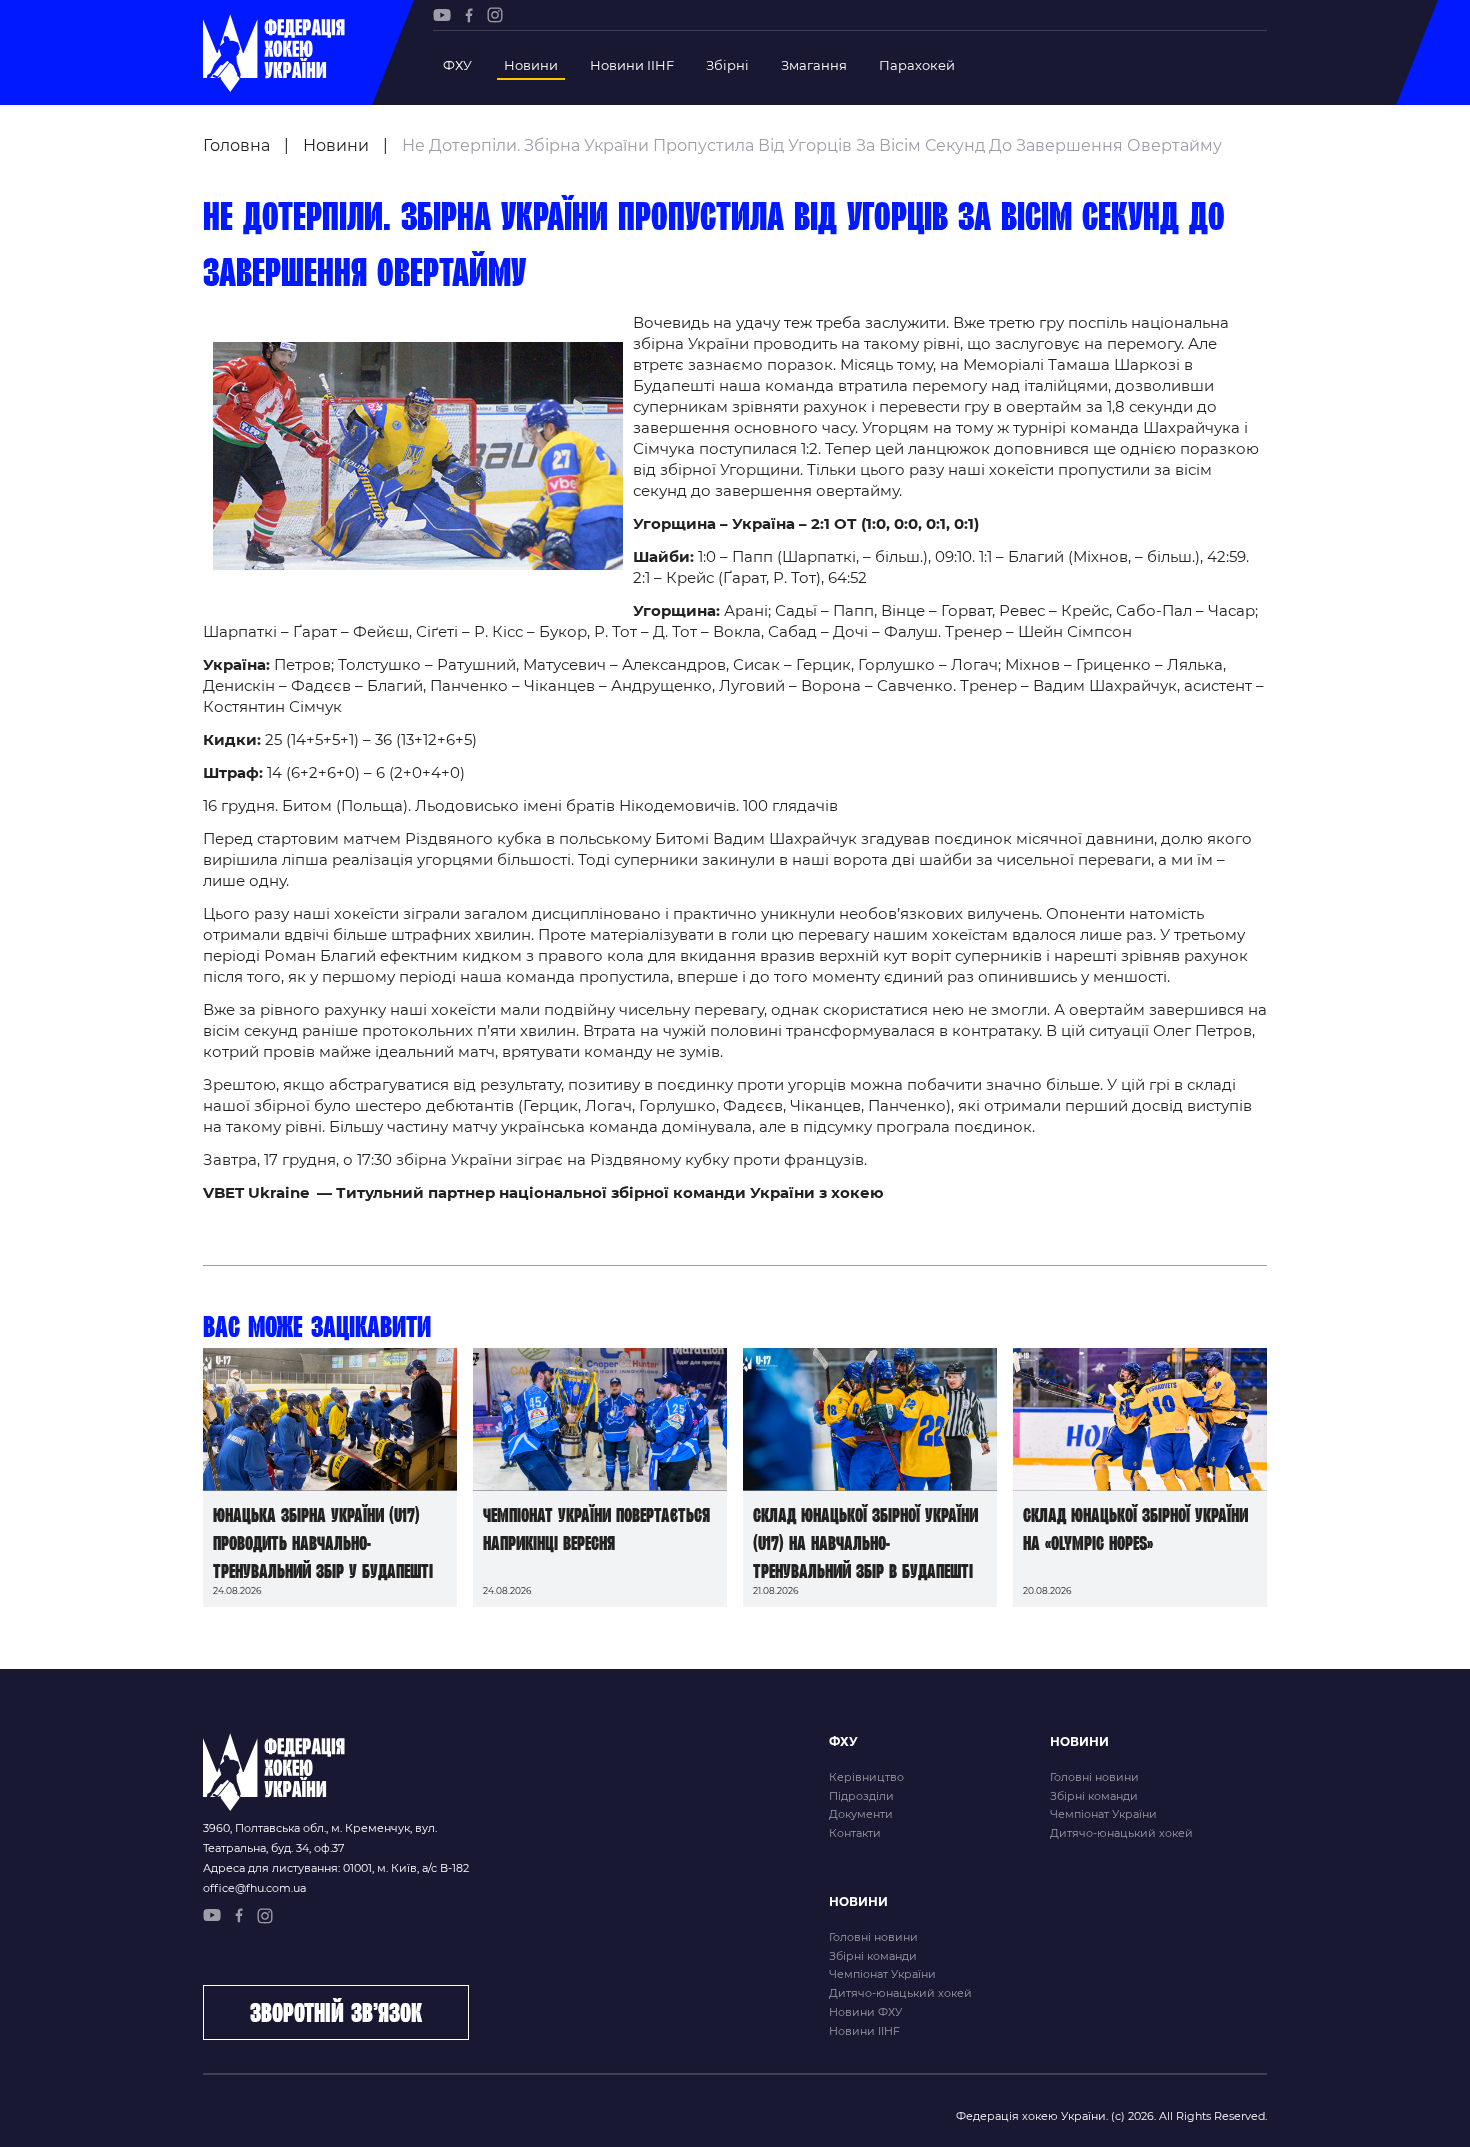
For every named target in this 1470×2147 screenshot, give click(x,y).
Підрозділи (861, 1796)
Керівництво (866, 1777)
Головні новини (1094, 1777)
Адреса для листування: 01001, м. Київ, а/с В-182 (336, 1868)
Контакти (855, 1833)
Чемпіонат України (1103, 1814)
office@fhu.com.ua (254, 1888)
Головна (236, 145)
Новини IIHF (632, 65)
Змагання (814, 65)
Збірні (727, 65)
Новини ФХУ (865, 2012)
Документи (861, 1814)
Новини (531, 65)
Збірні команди (1094, 1796)
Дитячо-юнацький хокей (1121, 1833)
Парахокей (917, 65)
